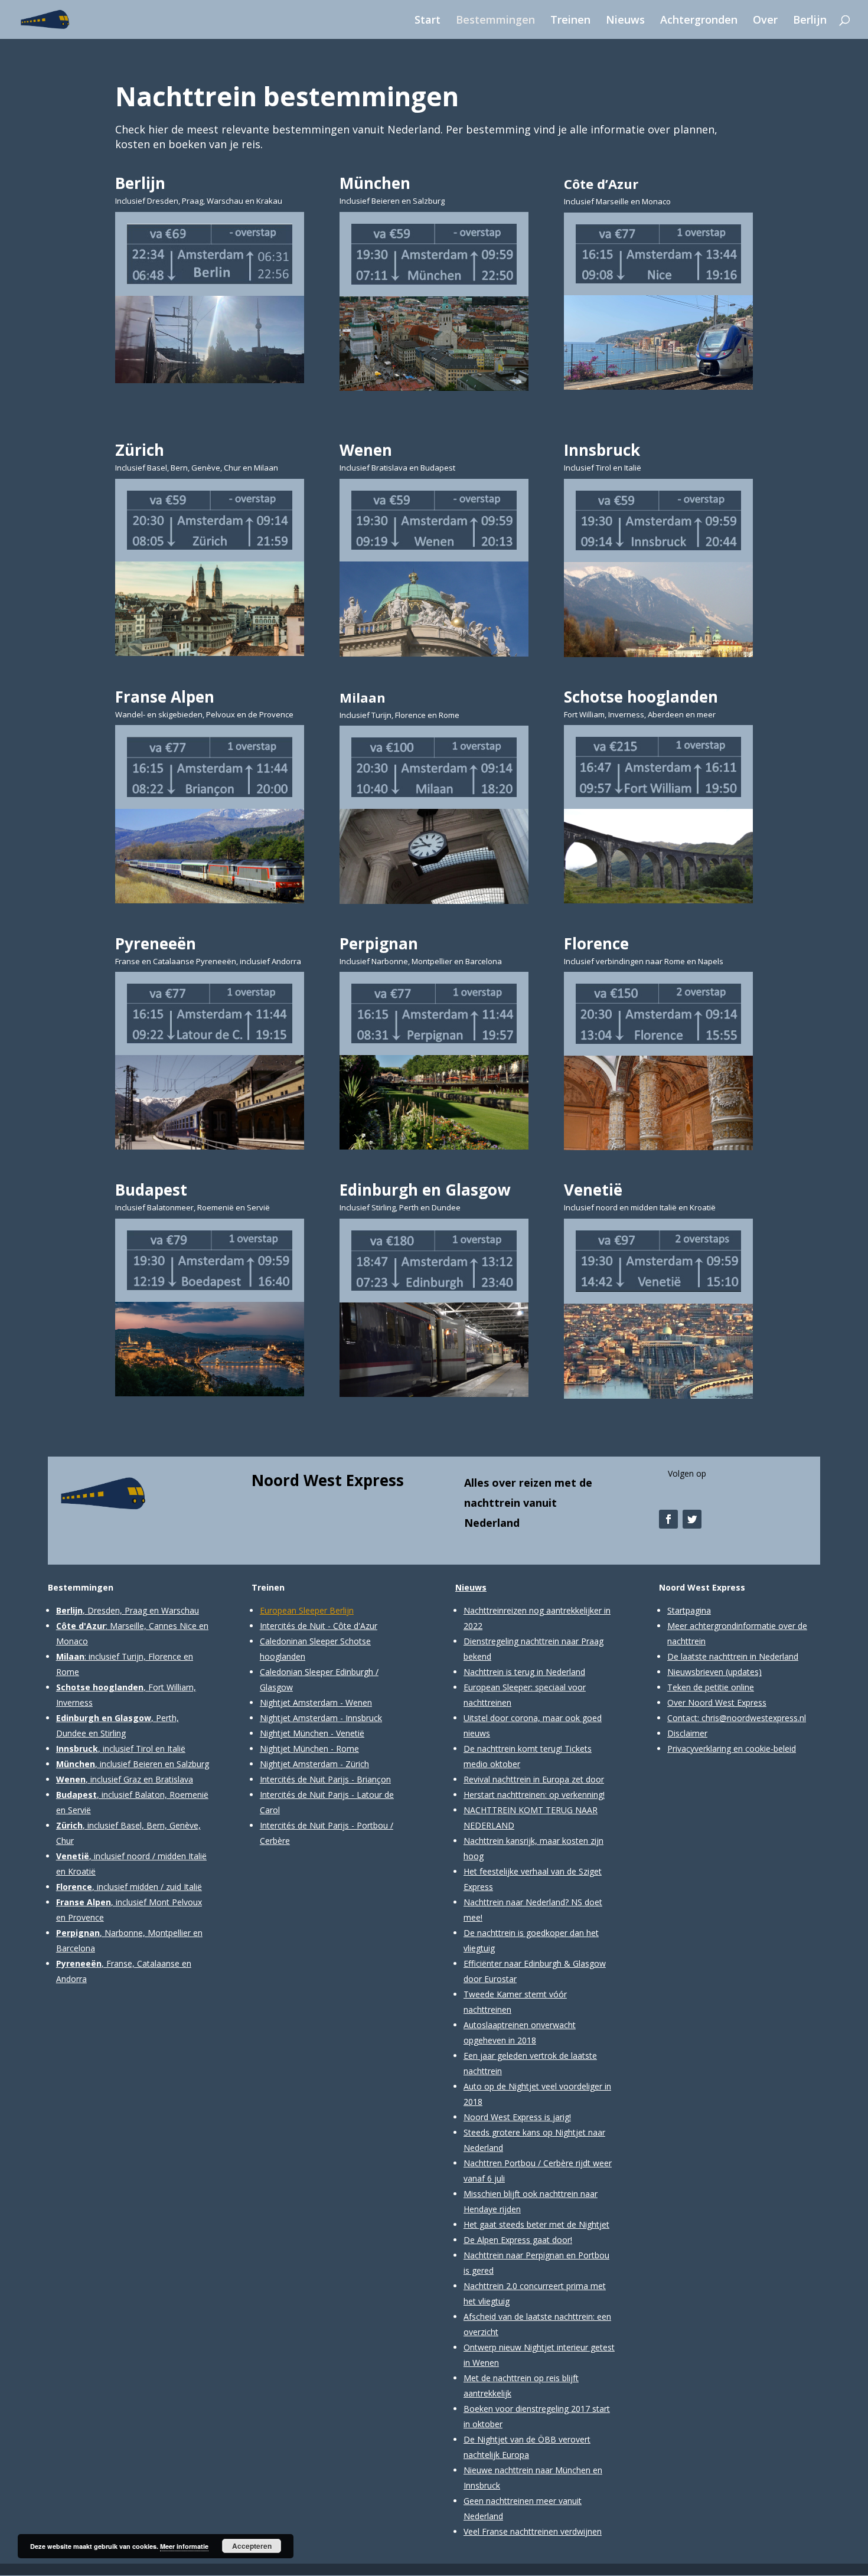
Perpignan (379, 943)
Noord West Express (328, 1480)
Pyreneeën (156, 943)
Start (428, 21)
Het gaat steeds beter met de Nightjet (536, 2224)
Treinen (570, 21)
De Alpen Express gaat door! (518, 2240)
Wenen (366, 450)
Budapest (151, 1190)
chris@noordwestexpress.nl (754, 1718)
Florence (596, 943)
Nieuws (625, 21)
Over (765, 21)
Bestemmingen (495, 21)
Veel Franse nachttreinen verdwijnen (533, 2531)
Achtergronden (699, 21)
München (375, 183)
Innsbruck (602, 450)
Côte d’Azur (601, 184)
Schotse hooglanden (641, 697)
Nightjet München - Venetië (312, 1733)
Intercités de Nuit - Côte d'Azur (319, 1626)
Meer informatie (184, 2546)
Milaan (363, 697)
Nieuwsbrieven (695, 1672)
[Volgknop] (668, 1519)
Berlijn (810, 21)
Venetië (593, 1190)
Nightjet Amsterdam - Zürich (314, 1764)
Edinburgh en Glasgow (425, 1190)
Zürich (140, 450)
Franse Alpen (165, 697)
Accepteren (252, 2546)
